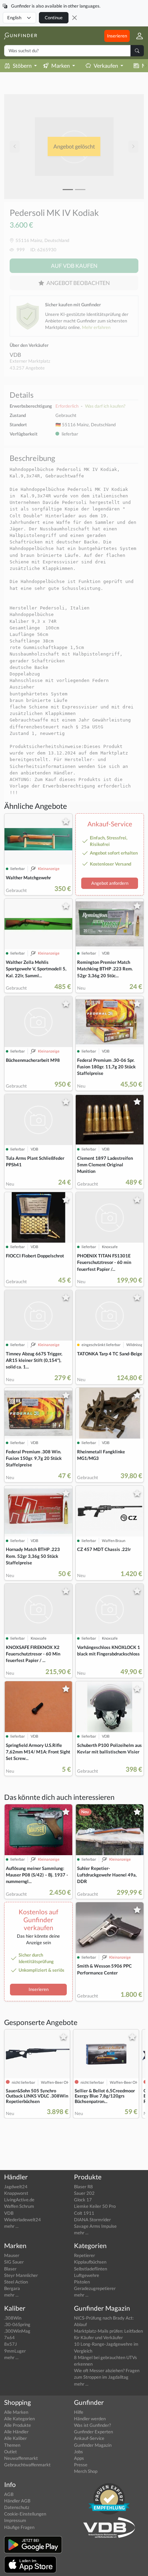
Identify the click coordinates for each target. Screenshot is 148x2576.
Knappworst (16, 2193)
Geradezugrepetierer (95, 2288)
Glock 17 (83, 2200)
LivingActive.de (19, 2200)
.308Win (13, 2318)
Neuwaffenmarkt (21, 2458)
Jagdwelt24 (16, 2187)
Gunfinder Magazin (93, 2445)
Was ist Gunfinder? (92, 2425)
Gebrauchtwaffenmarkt (27, 2465)
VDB (15, 355)
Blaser (10, 2269)
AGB (9, 2494)
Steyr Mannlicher (21, 2275)
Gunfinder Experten (93, 2432)
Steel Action (16, 2282)
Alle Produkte (18, 2425)
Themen (12, 2445)
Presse (81, 2465)
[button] (137, 36)
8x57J (10, 2344)
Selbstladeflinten (91, 2269)
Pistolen (82, 2282)
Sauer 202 (84, 2193)
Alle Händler (16, 2432)
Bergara (12, 2288)
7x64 (9, 2337)
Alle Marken (16, 2412)
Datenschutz (17, 2507)
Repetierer (84, 2255)
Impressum (15, 2520)
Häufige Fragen (19, 2527)
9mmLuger (15, 2351)
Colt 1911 (84, 2213)
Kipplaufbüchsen (90, 2262)
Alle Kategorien (19, 2419)
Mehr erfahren (96, 327)
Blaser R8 (83, 2187)
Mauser (12, 2255)
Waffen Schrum (19, 2206)
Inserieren (117, 36)
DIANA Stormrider (92, 2220)
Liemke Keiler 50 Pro (95, 2206)
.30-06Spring (17, 2324)
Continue (54, 18)
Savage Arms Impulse (95, 2226)
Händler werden (90, 2419)
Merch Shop (86, 2471)
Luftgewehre (87, 2275)
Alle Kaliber (15, 2438)
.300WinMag (17, 2331)
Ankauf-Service (89, 2438)
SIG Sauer (14, 2262)
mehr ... (11, 2226)
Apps (79, 2458)
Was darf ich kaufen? (105, 406)
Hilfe (79, 2412)
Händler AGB (17, 2501)
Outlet (10, 2452)
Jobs (78, 2452)
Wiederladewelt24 (23, 2220)
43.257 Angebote (27, 368)
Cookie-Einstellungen (25, 2514)
